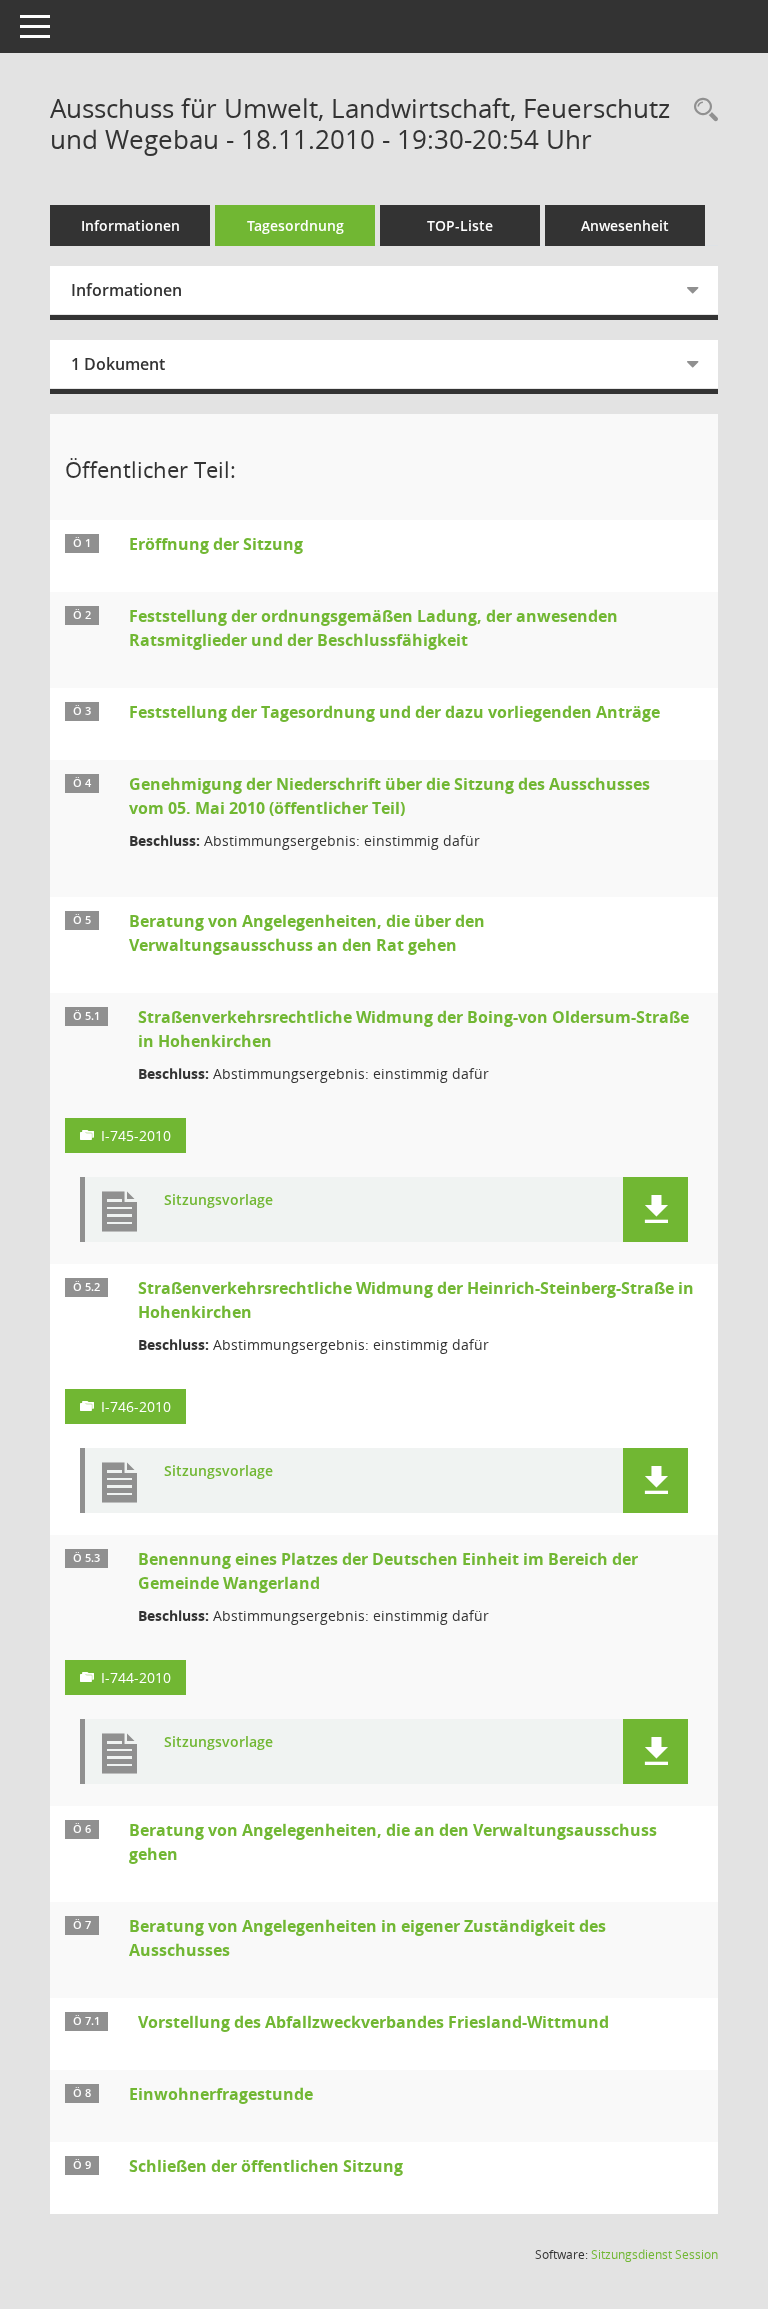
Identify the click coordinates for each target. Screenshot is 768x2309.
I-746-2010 (136, 1406)
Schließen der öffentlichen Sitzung (266, 2166)
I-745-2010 (136, 1135)
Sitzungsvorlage (218, 1200)
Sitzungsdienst (654, 2254)
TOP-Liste (460, 225)
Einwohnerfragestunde (221, 2094)
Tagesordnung (295, 225)
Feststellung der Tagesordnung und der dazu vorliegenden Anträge (394, 712)
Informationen (130, 225)
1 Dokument (118, 364)
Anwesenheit (625, 225)
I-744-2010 (136, 1677)
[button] (655, 1209)
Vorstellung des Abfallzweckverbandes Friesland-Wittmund (373, 2022)
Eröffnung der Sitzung (216, 544)
